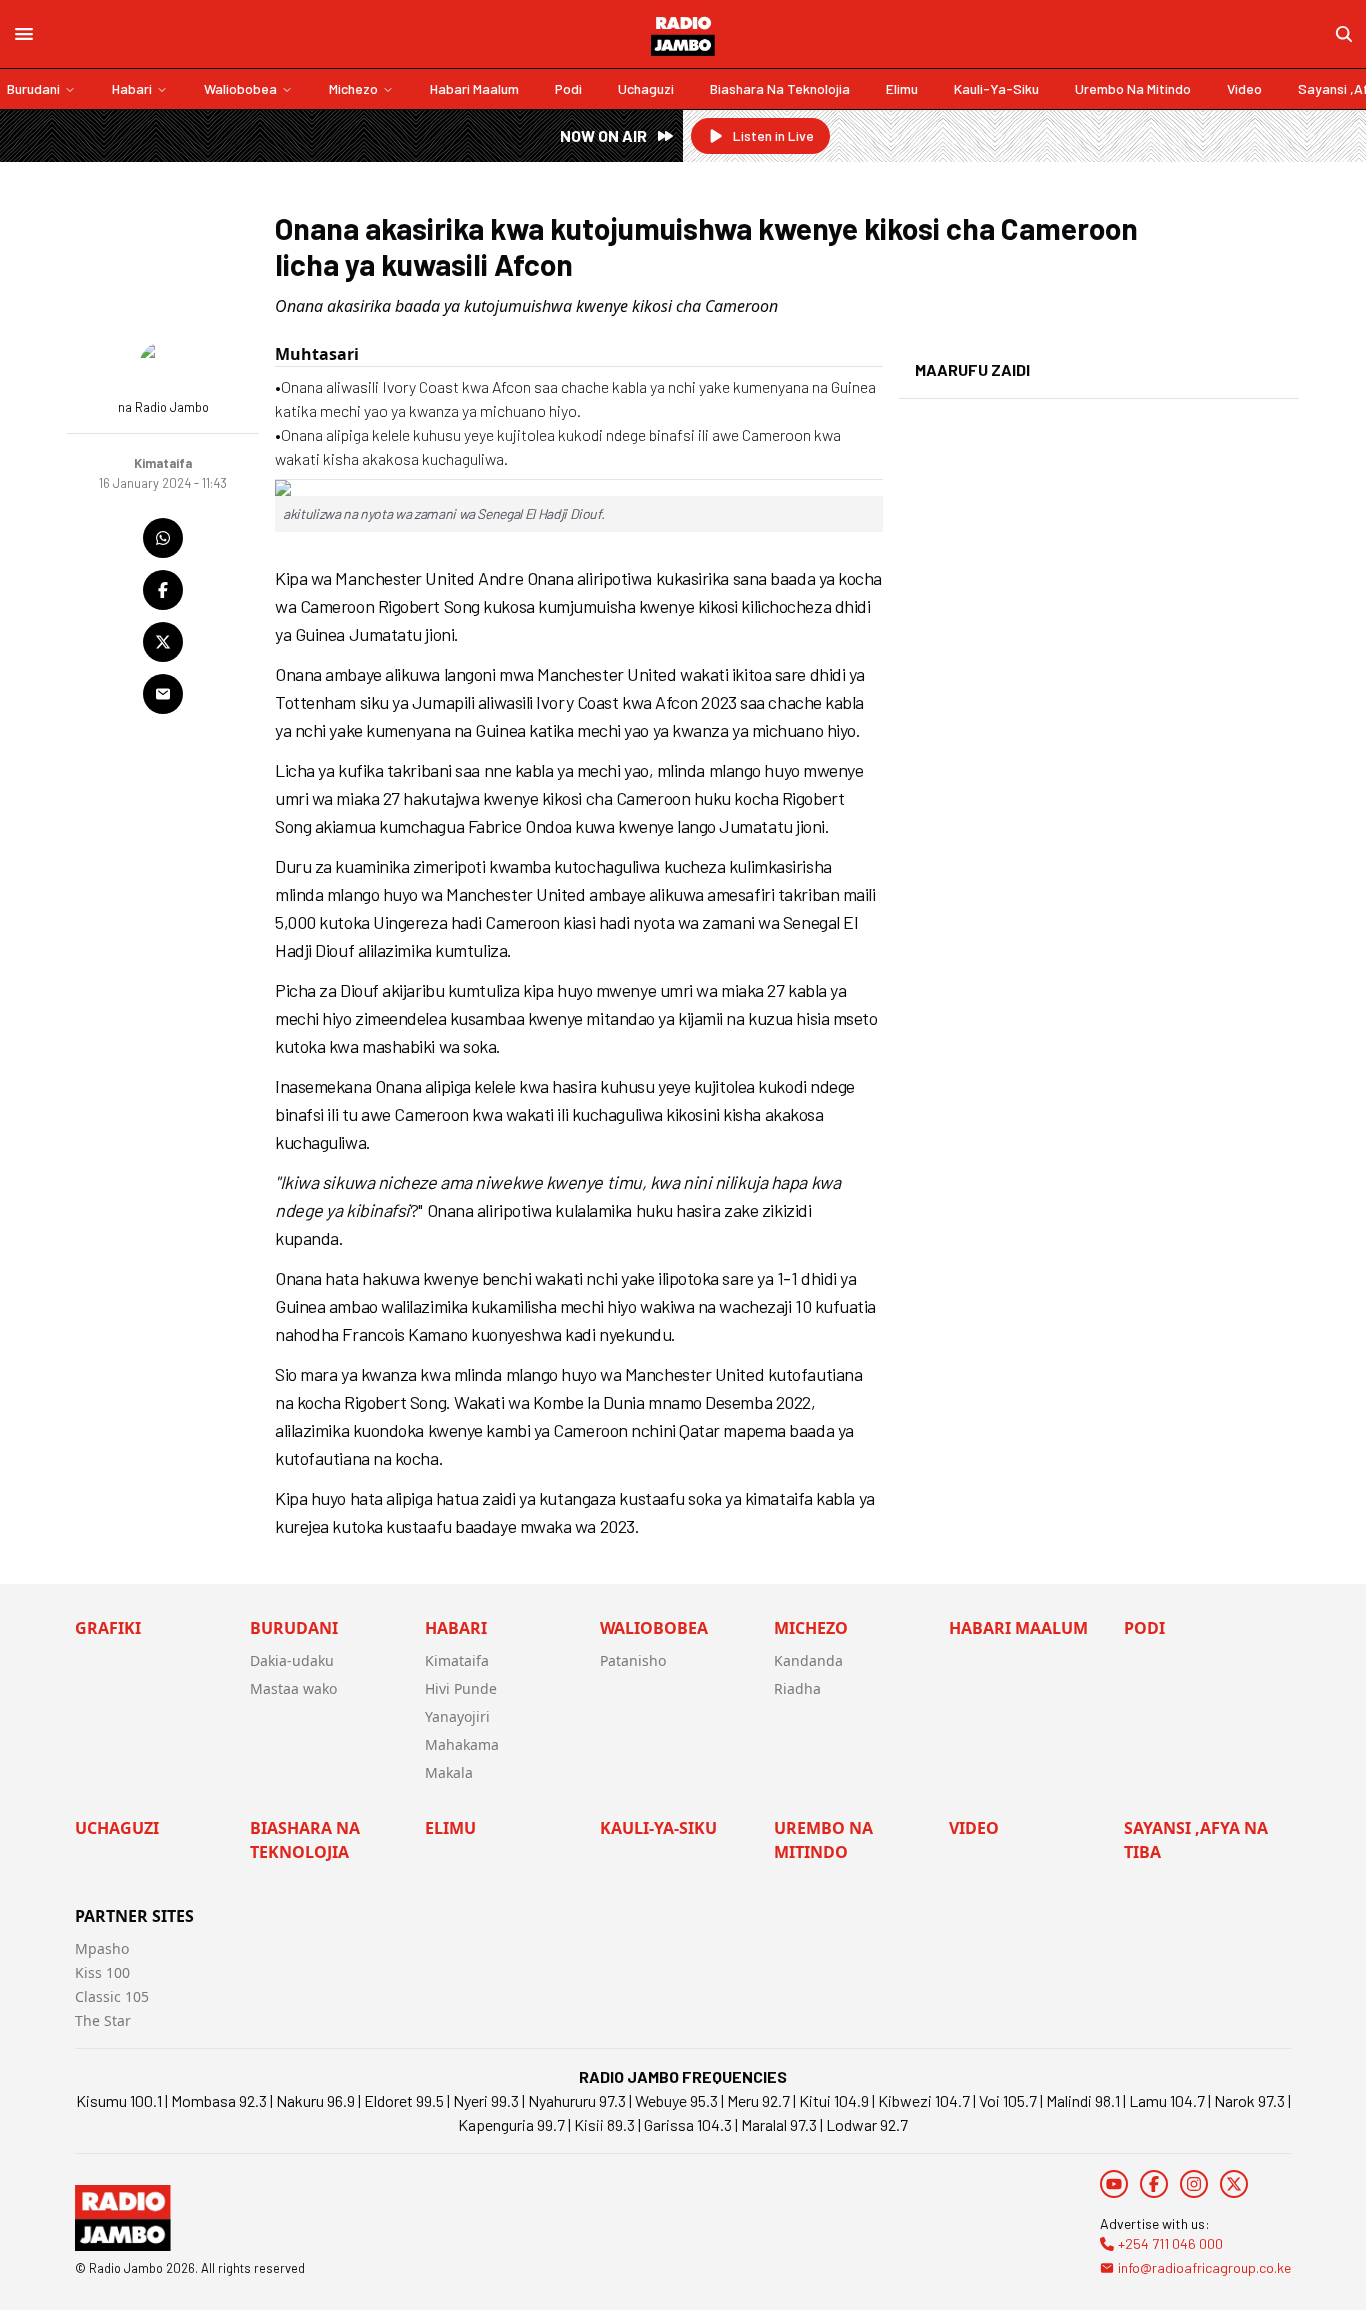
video (1244, 88)
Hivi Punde (461, 1688)
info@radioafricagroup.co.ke (1204, 2267)
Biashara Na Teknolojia (780, 88)
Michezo (353, 88)
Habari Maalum (474, 88)
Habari (132, 88)
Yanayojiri (457, 1716)
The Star (103, 2020)
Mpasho (102, 1948)
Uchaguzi (646, 88)
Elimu (902, 88)
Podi (568, 88)
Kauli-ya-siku (996, 88)
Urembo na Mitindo (1133, 88)
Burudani (33, 88)
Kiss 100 (102, 1972)
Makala (449, 1772)
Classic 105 (112, 1996)
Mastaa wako (293, 1688)
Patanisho (633, 1660)
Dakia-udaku (292, 1660)
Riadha (797, 1688)
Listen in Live (773, 135)
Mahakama (462, 1744)
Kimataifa (457, 1660)
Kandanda (808, 1660)
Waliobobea (240, 88)
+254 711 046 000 (1170, 2243)
